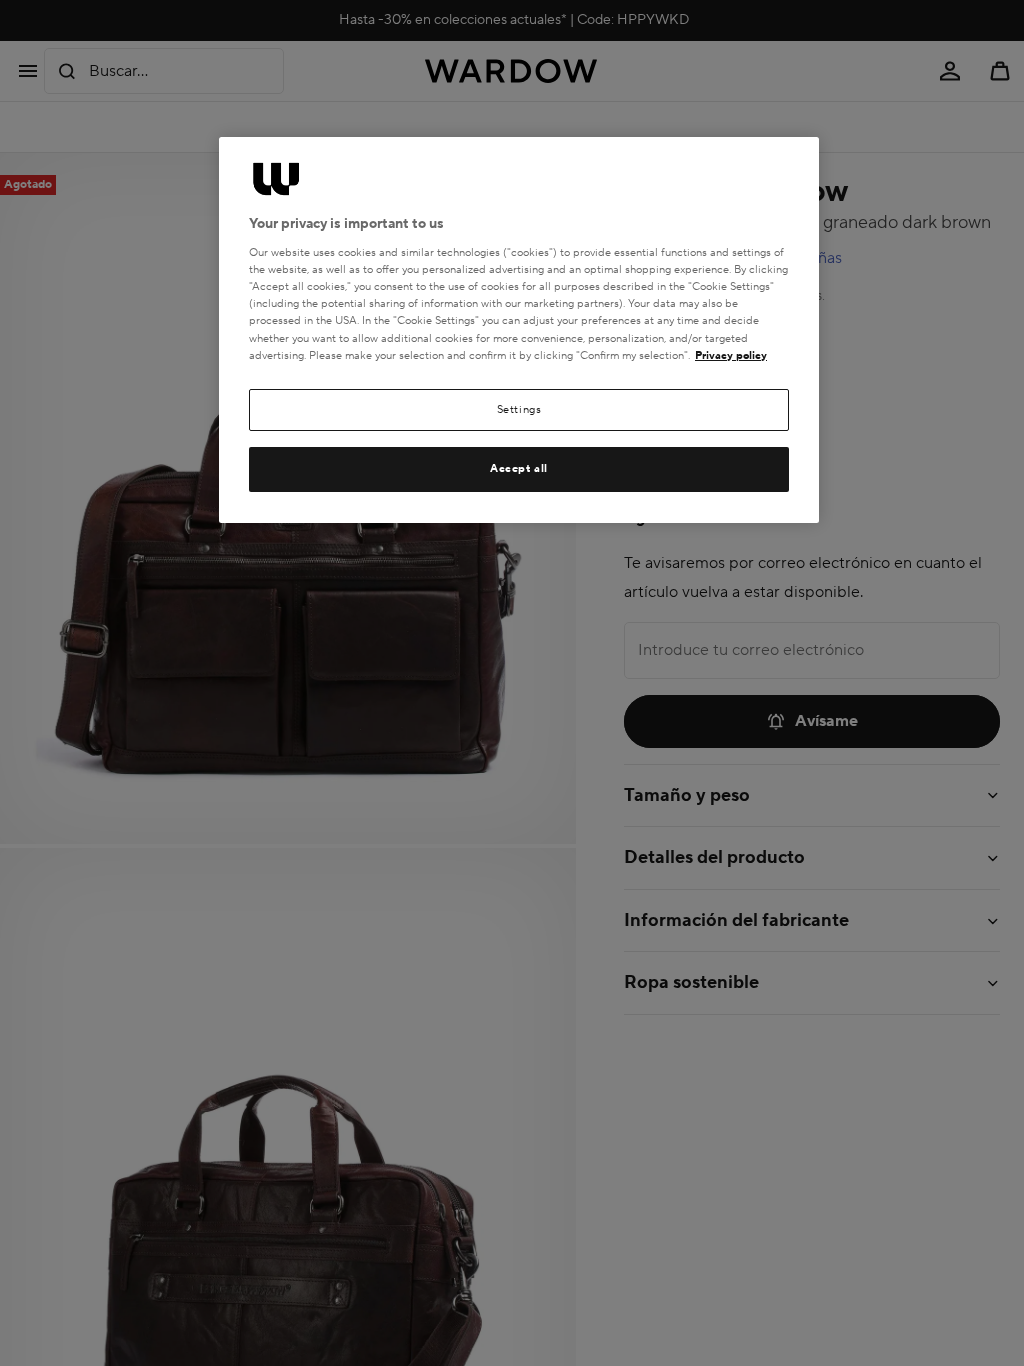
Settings (519, 409)
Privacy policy (731, 355)
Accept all (519, 468)
